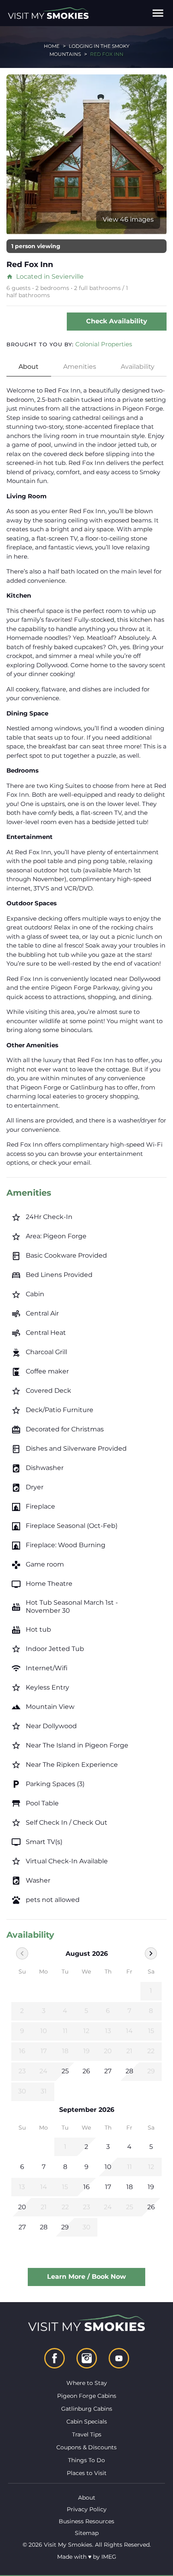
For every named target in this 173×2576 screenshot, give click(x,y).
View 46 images (128, 219)
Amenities (80, 367)
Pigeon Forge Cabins (87, 2396)
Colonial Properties (104, 344)
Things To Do (86, 2460)
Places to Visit (87, 2473)
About (29, 367)
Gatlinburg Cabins (87, 2409)
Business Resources (86, 2521)
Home (52, 46)
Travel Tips (87, 2434)
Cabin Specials (87, 2422)
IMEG (109, 2557)
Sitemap (87, 2533)
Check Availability (117, 321)
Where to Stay (87, 2383)
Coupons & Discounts (86, 2447)
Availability (138, 367)
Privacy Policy (87, 2509)
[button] (158, 13)
